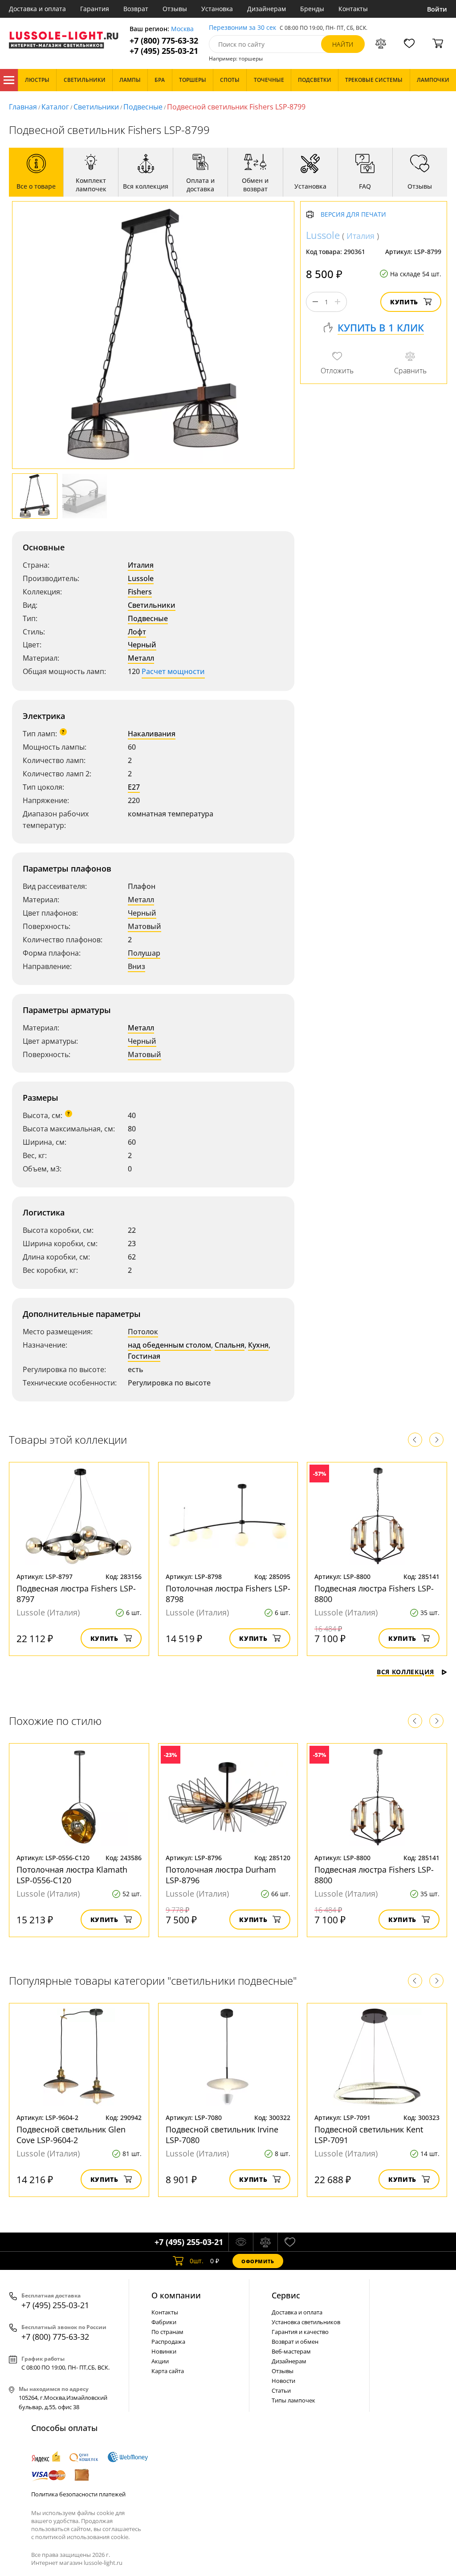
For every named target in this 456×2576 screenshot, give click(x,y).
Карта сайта (168, 2371)
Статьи (281, 2390)
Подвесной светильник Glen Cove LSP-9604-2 (71, 2135)
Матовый (145, 926)
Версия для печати (353, 215)
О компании (176, 2295)
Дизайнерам (267, 9)
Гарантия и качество (300, 2332)
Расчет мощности (173, 671)
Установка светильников (306, 2322)
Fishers (140, 592)
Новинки (164, 2351)
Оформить (258, 2261)
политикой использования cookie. (82, 2537)
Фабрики (164, 2322)
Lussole (141, 578)
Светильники (96, 107)
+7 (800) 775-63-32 (164, 41)
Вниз (136, 966)
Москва (182, 29)
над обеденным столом (169, 1345)
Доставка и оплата (37, 9)
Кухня (258, 1345)
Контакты (353, 9)
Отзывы (175, 9)
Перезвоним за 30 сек (242, 28)
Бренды (312, 9)
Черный (142, 645)
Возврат (136, 9)
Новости (283, 2381)
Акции (160, 2361)
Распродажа (168, 2342)
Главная (23, 107)
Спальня (230, 1345)
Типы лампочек (293, 2400)
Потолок (143, 1332)
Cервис (286, 2295)
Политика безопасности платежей (78, 2494)
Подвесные (143, 107)
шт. (197, 2261)
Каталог (9, 80)
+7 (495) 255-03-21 (164, 51)
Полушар (144, 953)
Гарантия (95, 9)
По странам (167, 2332)
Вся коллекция (405, 1672)
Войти (437, 9)
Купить (404, 302)
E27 (134, 787)
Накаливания (152, 734)
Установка (217, 9)
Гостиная (144, 1356)
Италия (141, 565)
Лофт (137, 632)
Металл (141, 658)
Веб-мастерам (291, 2351)
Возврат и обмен (295, 2342)
